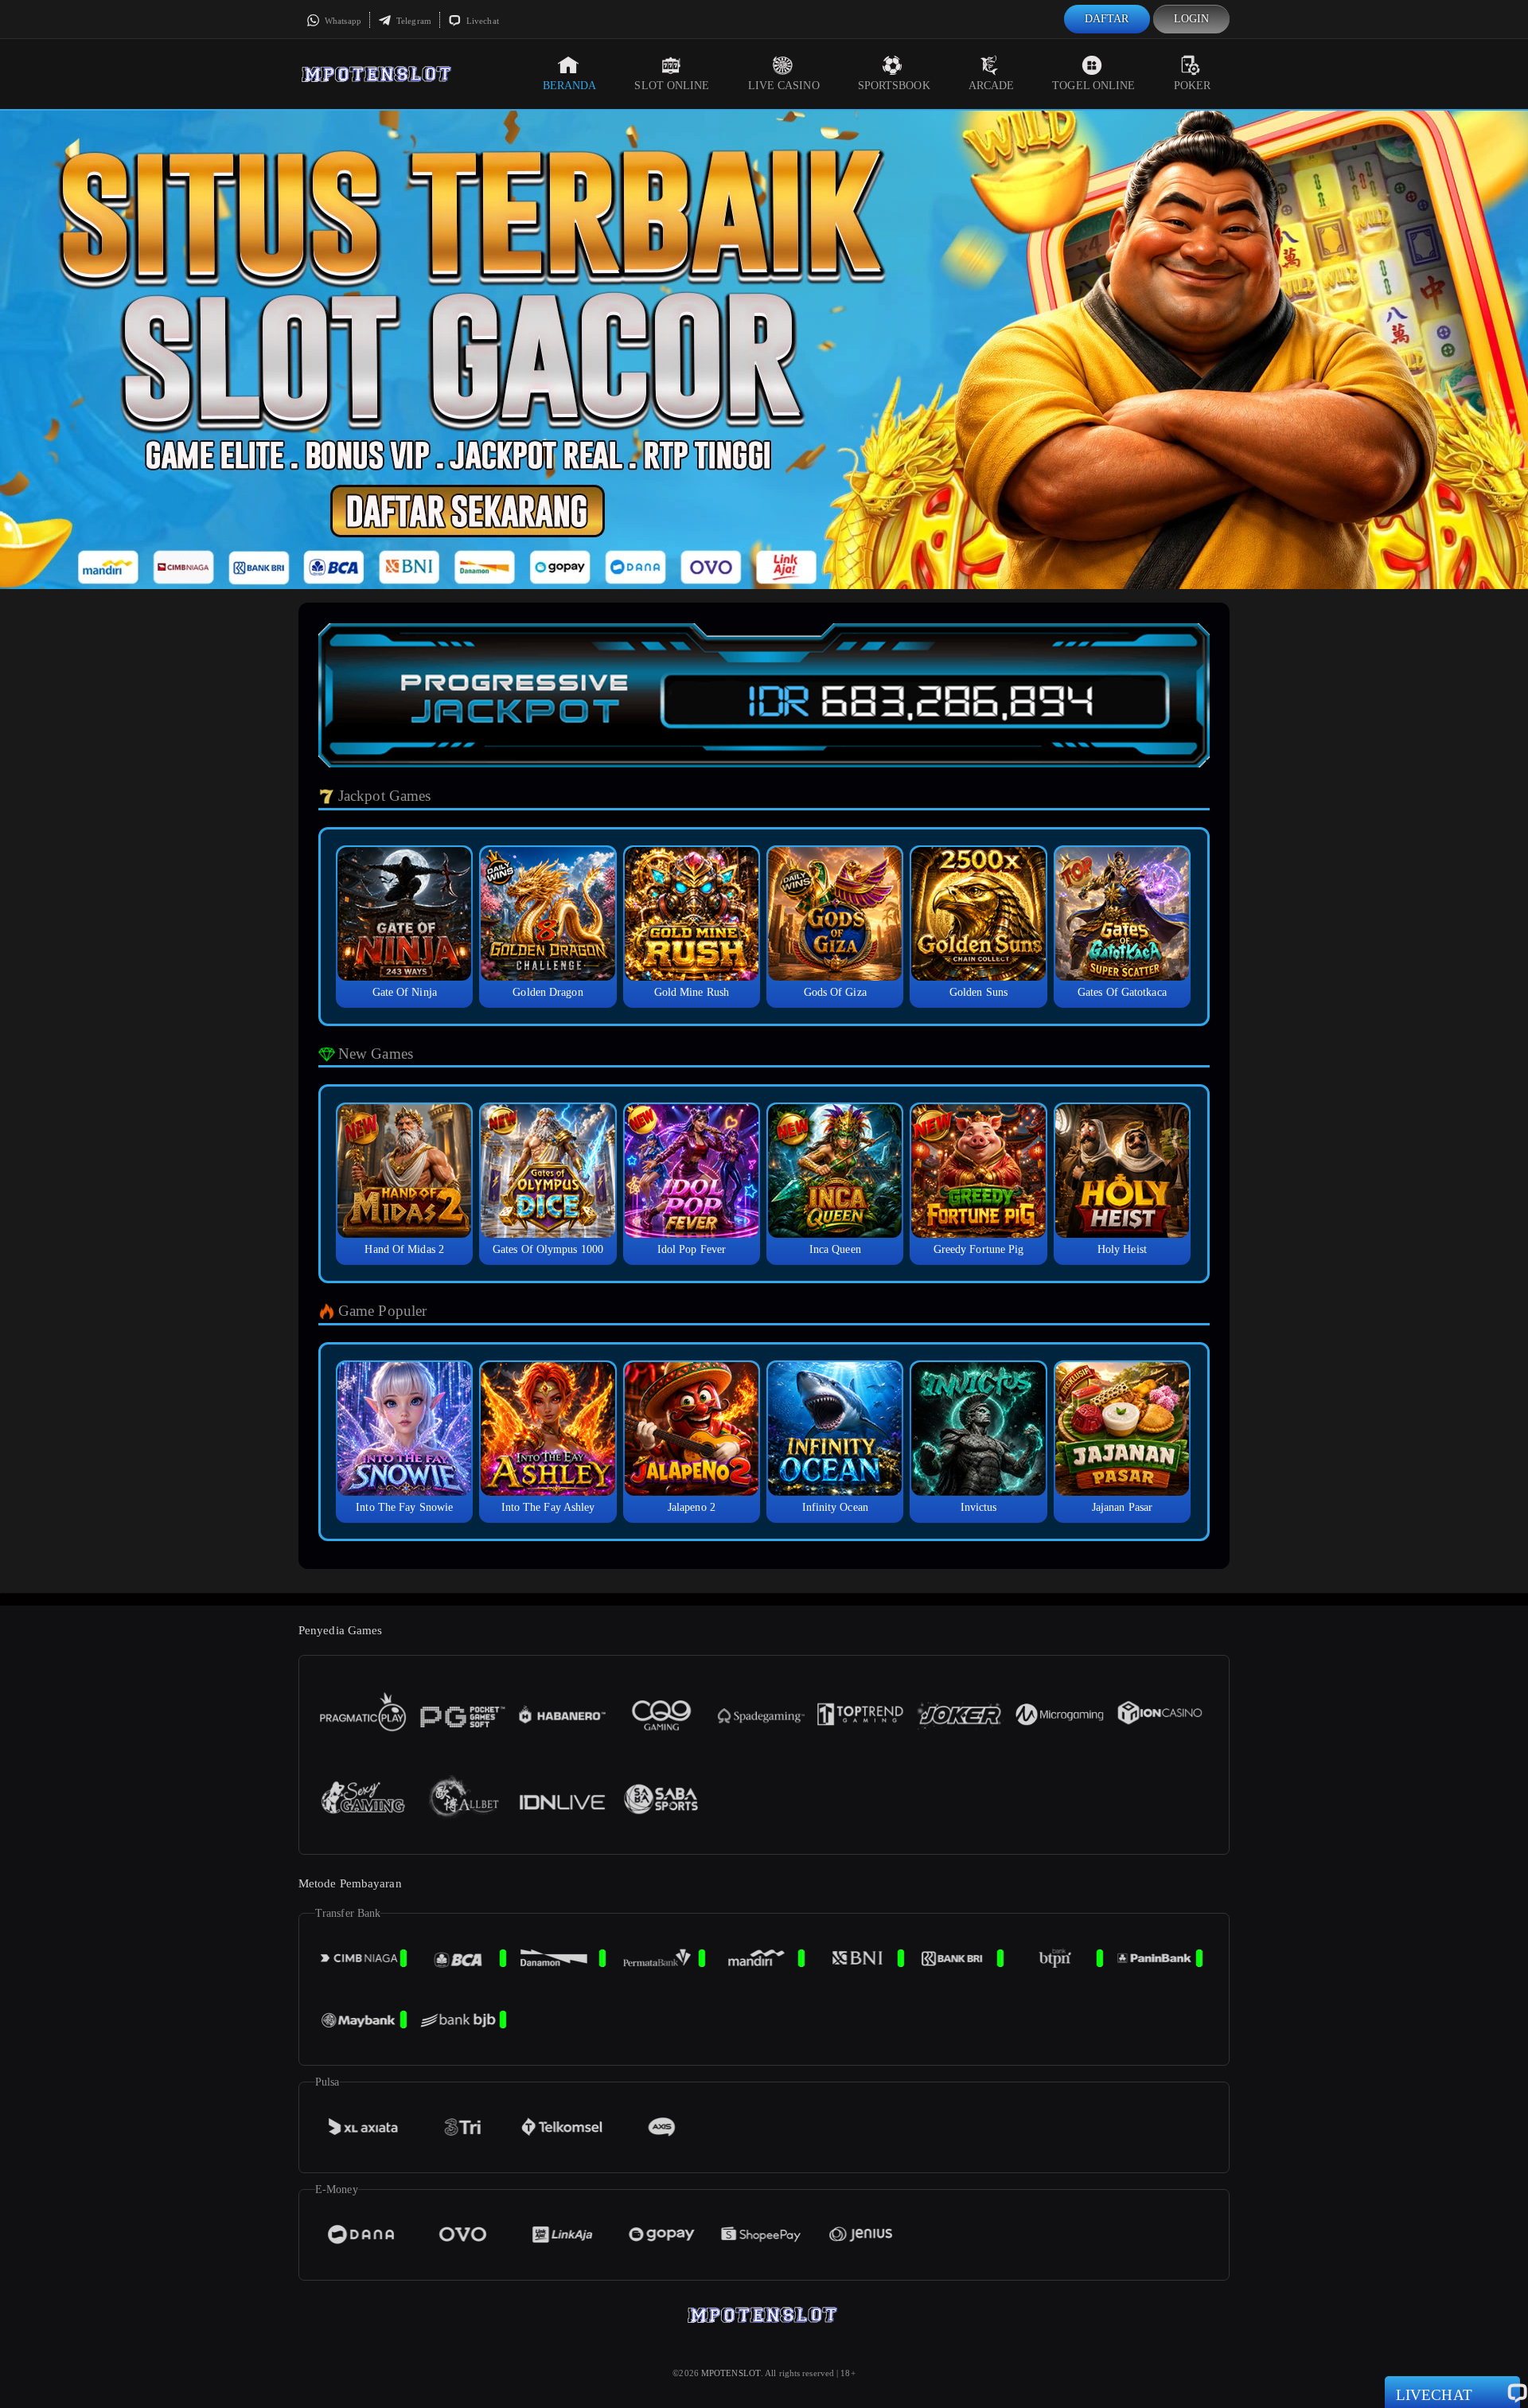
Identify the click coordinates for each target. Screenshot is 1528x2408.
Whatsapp (342, 21)
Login (1192, 19)
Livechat (481, 21)
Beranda (570, 86)
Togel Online (1093, 86)
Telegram (413, 21)
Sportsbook (894, 86)
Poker (1193, 86)
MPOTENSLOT (731, 2373)
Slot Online (672, 86)
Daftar (1107, 19)
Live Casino (784, 86)
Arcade (992, 86)
